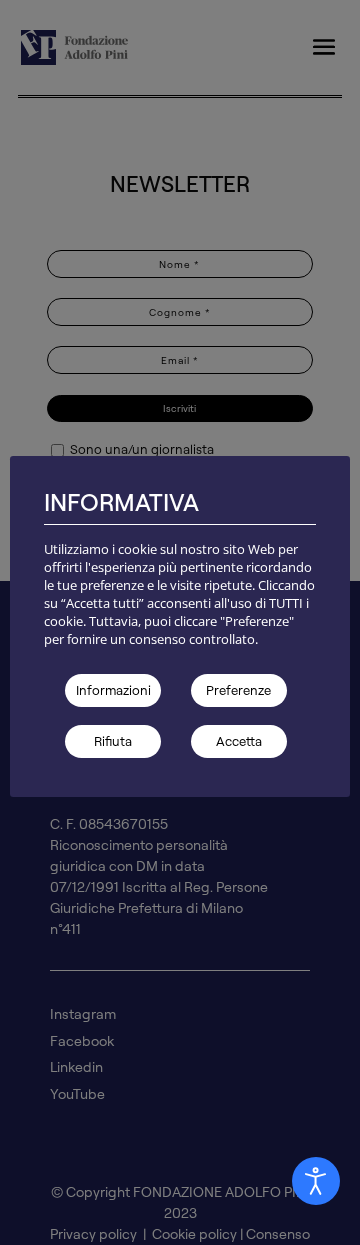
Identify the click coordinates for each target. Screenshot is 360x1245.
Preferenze (238, 690)
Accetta (239, 741)
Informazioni (113, 690)
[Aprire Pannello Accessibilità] (316, 1181)
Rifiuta (113, 741)
